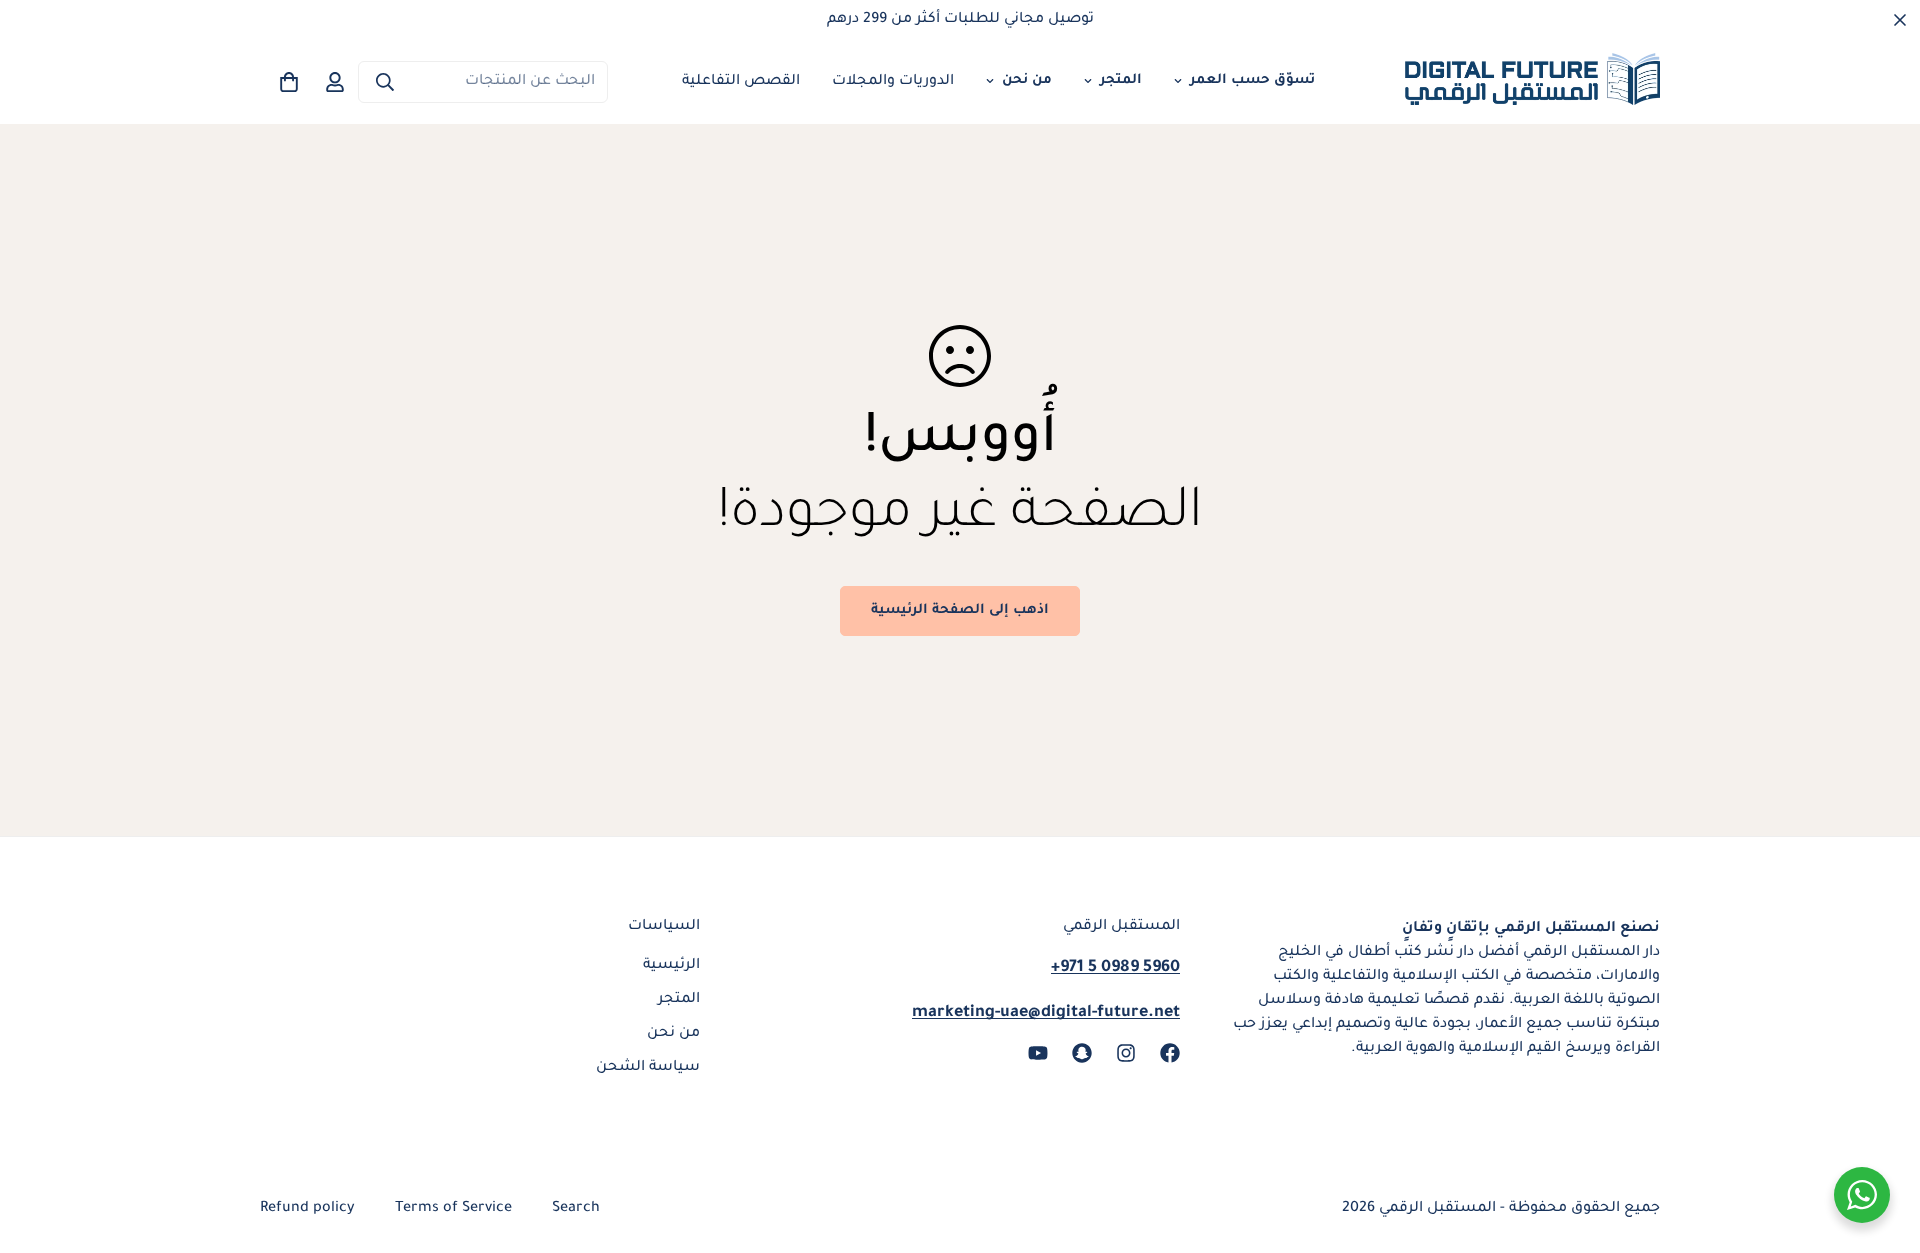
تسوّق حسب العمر (1252, 80)
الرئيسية (671, 966)
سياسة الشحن (648, 1068)
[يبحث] (385, 82)
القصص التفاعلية (741, 82)
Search (576, 1209)
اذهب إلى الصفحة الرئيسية (960, 610)
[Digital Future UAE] (1532, 82)
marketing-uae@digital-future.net (1046, 1013)
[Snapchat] (1082, 1053)
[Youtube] (1038, 1053)
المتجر (1121, 80)
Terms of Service (453, 1209)
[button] (289, 82)
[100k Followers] (1126, 1053)
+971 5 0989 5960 (1115, 968)
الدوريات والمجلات (893, 82)
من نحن (1027, 80)
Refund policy (307, 1209)
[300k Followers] (1170, 1053)
